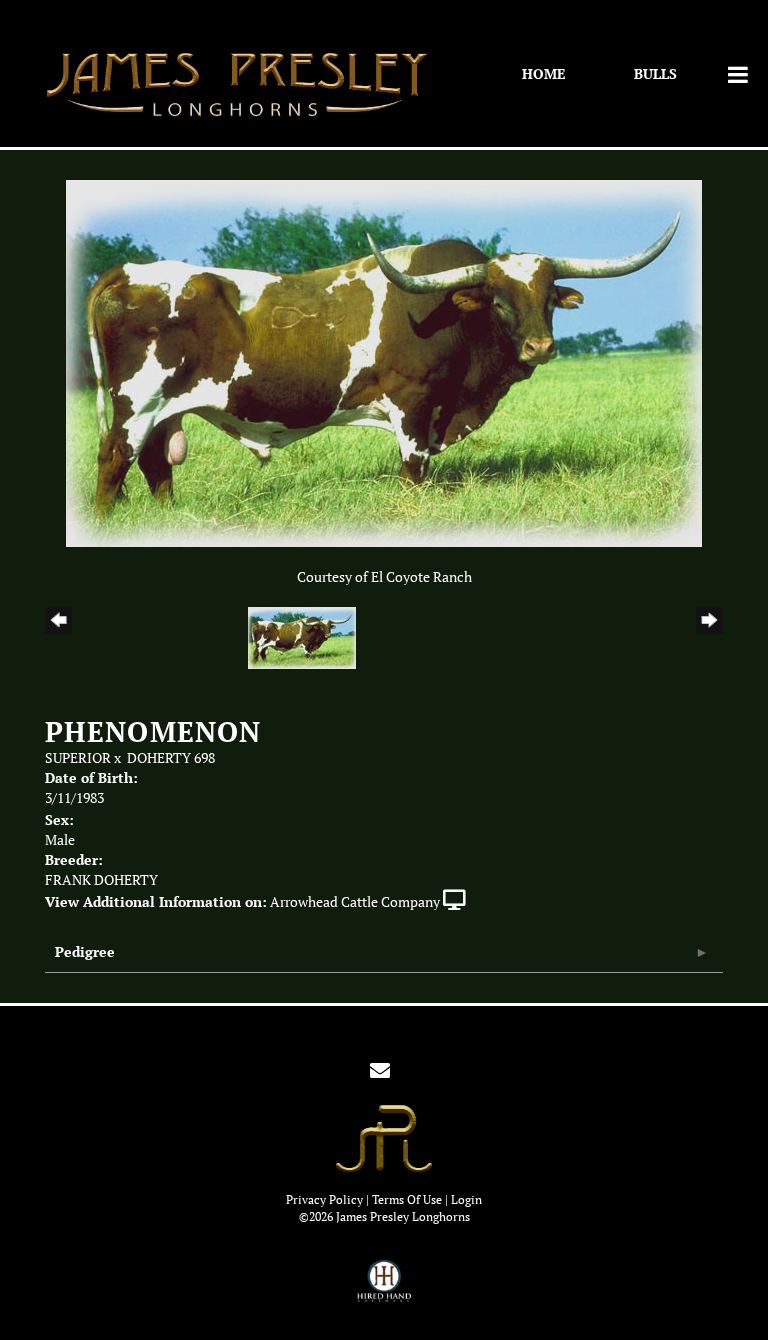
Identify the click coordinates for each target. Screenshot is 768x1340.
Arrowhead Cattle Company (355, 902)
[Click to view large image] (384, 362)
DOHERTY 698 (171, 758)
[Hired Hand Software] (384, 1290)
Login (466, 1199)
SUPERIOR (78, 758)
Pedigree (85, 951)
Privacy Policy (324, 1199)
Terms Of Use (407, 1199)
